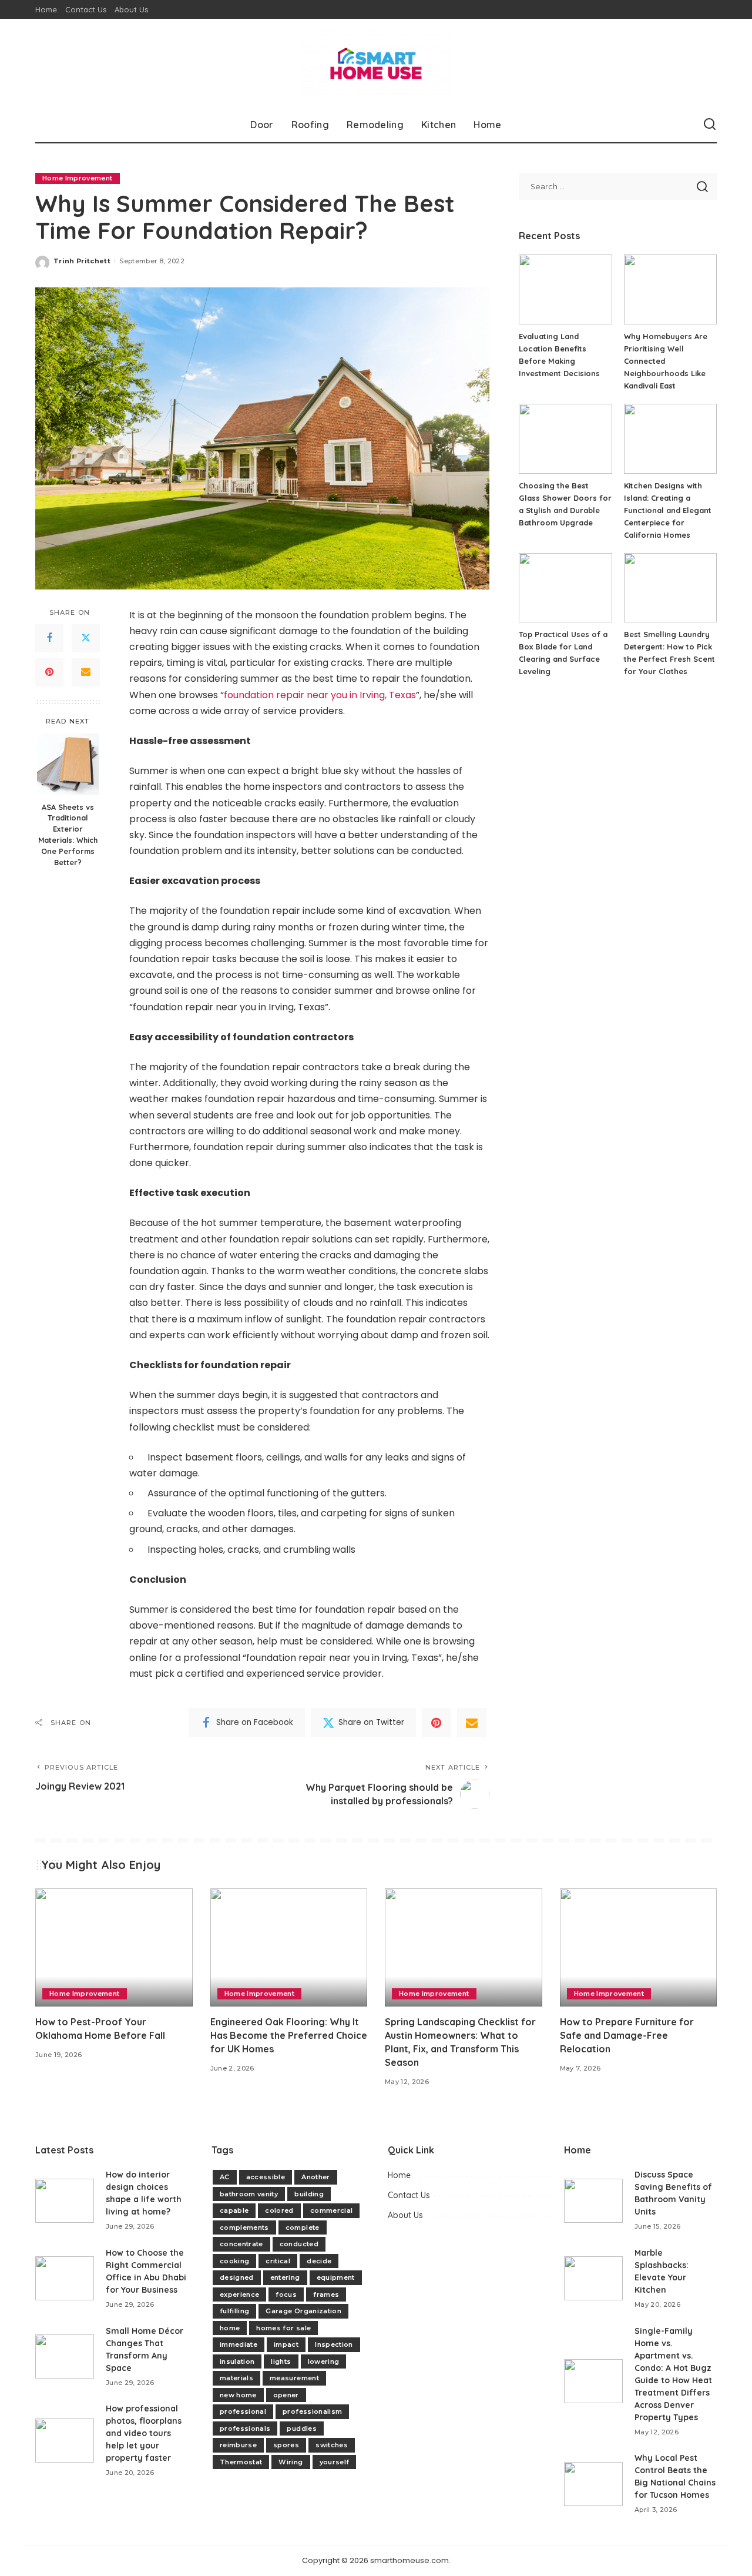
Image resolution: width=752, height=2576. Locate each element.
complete (303, 2227)
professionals (245, 2428)
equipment (336, 2277)
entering (285, 2277)
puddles (301, 2428)
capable (234, 2210)
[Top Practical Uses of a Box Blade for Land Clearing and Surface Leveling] (565, 588)
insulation (237, 2361)
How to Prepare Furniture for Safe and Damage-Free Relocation (627, 2035)
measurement (294, 2378)
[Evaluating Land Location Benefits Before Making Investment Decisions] (565, 289)
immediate (239, 2344)
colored (279, 2210)
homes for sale (283, 2328)
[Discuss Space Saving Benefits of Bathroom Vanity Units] (593, 2201)
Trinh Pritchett (82, 261)
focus (286, 2294)
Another (315, 2177)
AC (225, 2177)
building (309, 2194)
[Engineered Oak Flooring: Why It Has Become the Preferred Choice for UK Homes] (289, 1947)
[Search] (710, 125)
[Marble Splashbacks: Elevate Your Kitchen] (593, 2278)
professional (243, 2411)
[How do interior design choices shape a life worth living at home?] (65, 2201)
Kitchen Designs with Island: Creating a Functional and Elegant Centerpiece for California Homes (668, 510)
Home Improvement (78, 178)
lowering (324, 2361)
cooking (234, 2261)
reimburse (238, 2445)
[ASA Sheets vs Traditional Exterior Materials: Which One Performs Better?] (68, 764)
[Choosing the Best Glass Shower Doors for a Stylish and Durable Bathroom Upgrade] (565, 439)
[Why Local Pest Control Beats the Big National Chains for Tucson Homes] (593, 2484)
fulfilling (234, 2311)
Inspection (334, 2344)
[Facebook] (49, 638)
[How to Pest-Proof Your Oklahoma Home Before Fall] (114, 1947)
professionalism (312, 2411)
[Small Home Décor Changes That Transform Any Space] (65, 2356)
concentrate (241, 2244)
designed (237, 2277)
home (230, 2328)
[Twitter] (86, 638)
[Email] (86, 672)
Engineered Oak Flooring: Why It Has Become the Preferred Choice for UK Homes (289, 2035)
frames (326, 2294)
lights (281, 2361)
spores (286, 2445)
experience (239, 2294)
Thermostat (241, 2462)
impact (286, 2344)
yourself (335, 2462)
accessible (266, 2177)
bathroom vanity (249, 2194)
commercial (331, 2210)
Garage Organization (303, 2311)
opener (286, 2395)
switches (332, 2445)
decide (319, 2261)
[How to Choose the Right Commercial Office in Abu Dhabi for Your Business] (65, 2278)
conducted (299, 2244)
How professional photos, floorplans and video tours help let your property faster (144, 2433)
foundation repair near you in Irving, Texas (320, 695)
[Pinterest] (49, 672)
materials (236, 2378)
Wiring (291, 2462)
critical (278, 2261)
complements (244, 2227)
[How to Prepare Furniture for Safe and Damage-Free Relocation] (639, 1947)
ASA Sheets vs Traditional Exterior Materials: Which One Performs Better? (68, 834)
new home (238, 2395)
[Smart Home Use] (376, 63)
